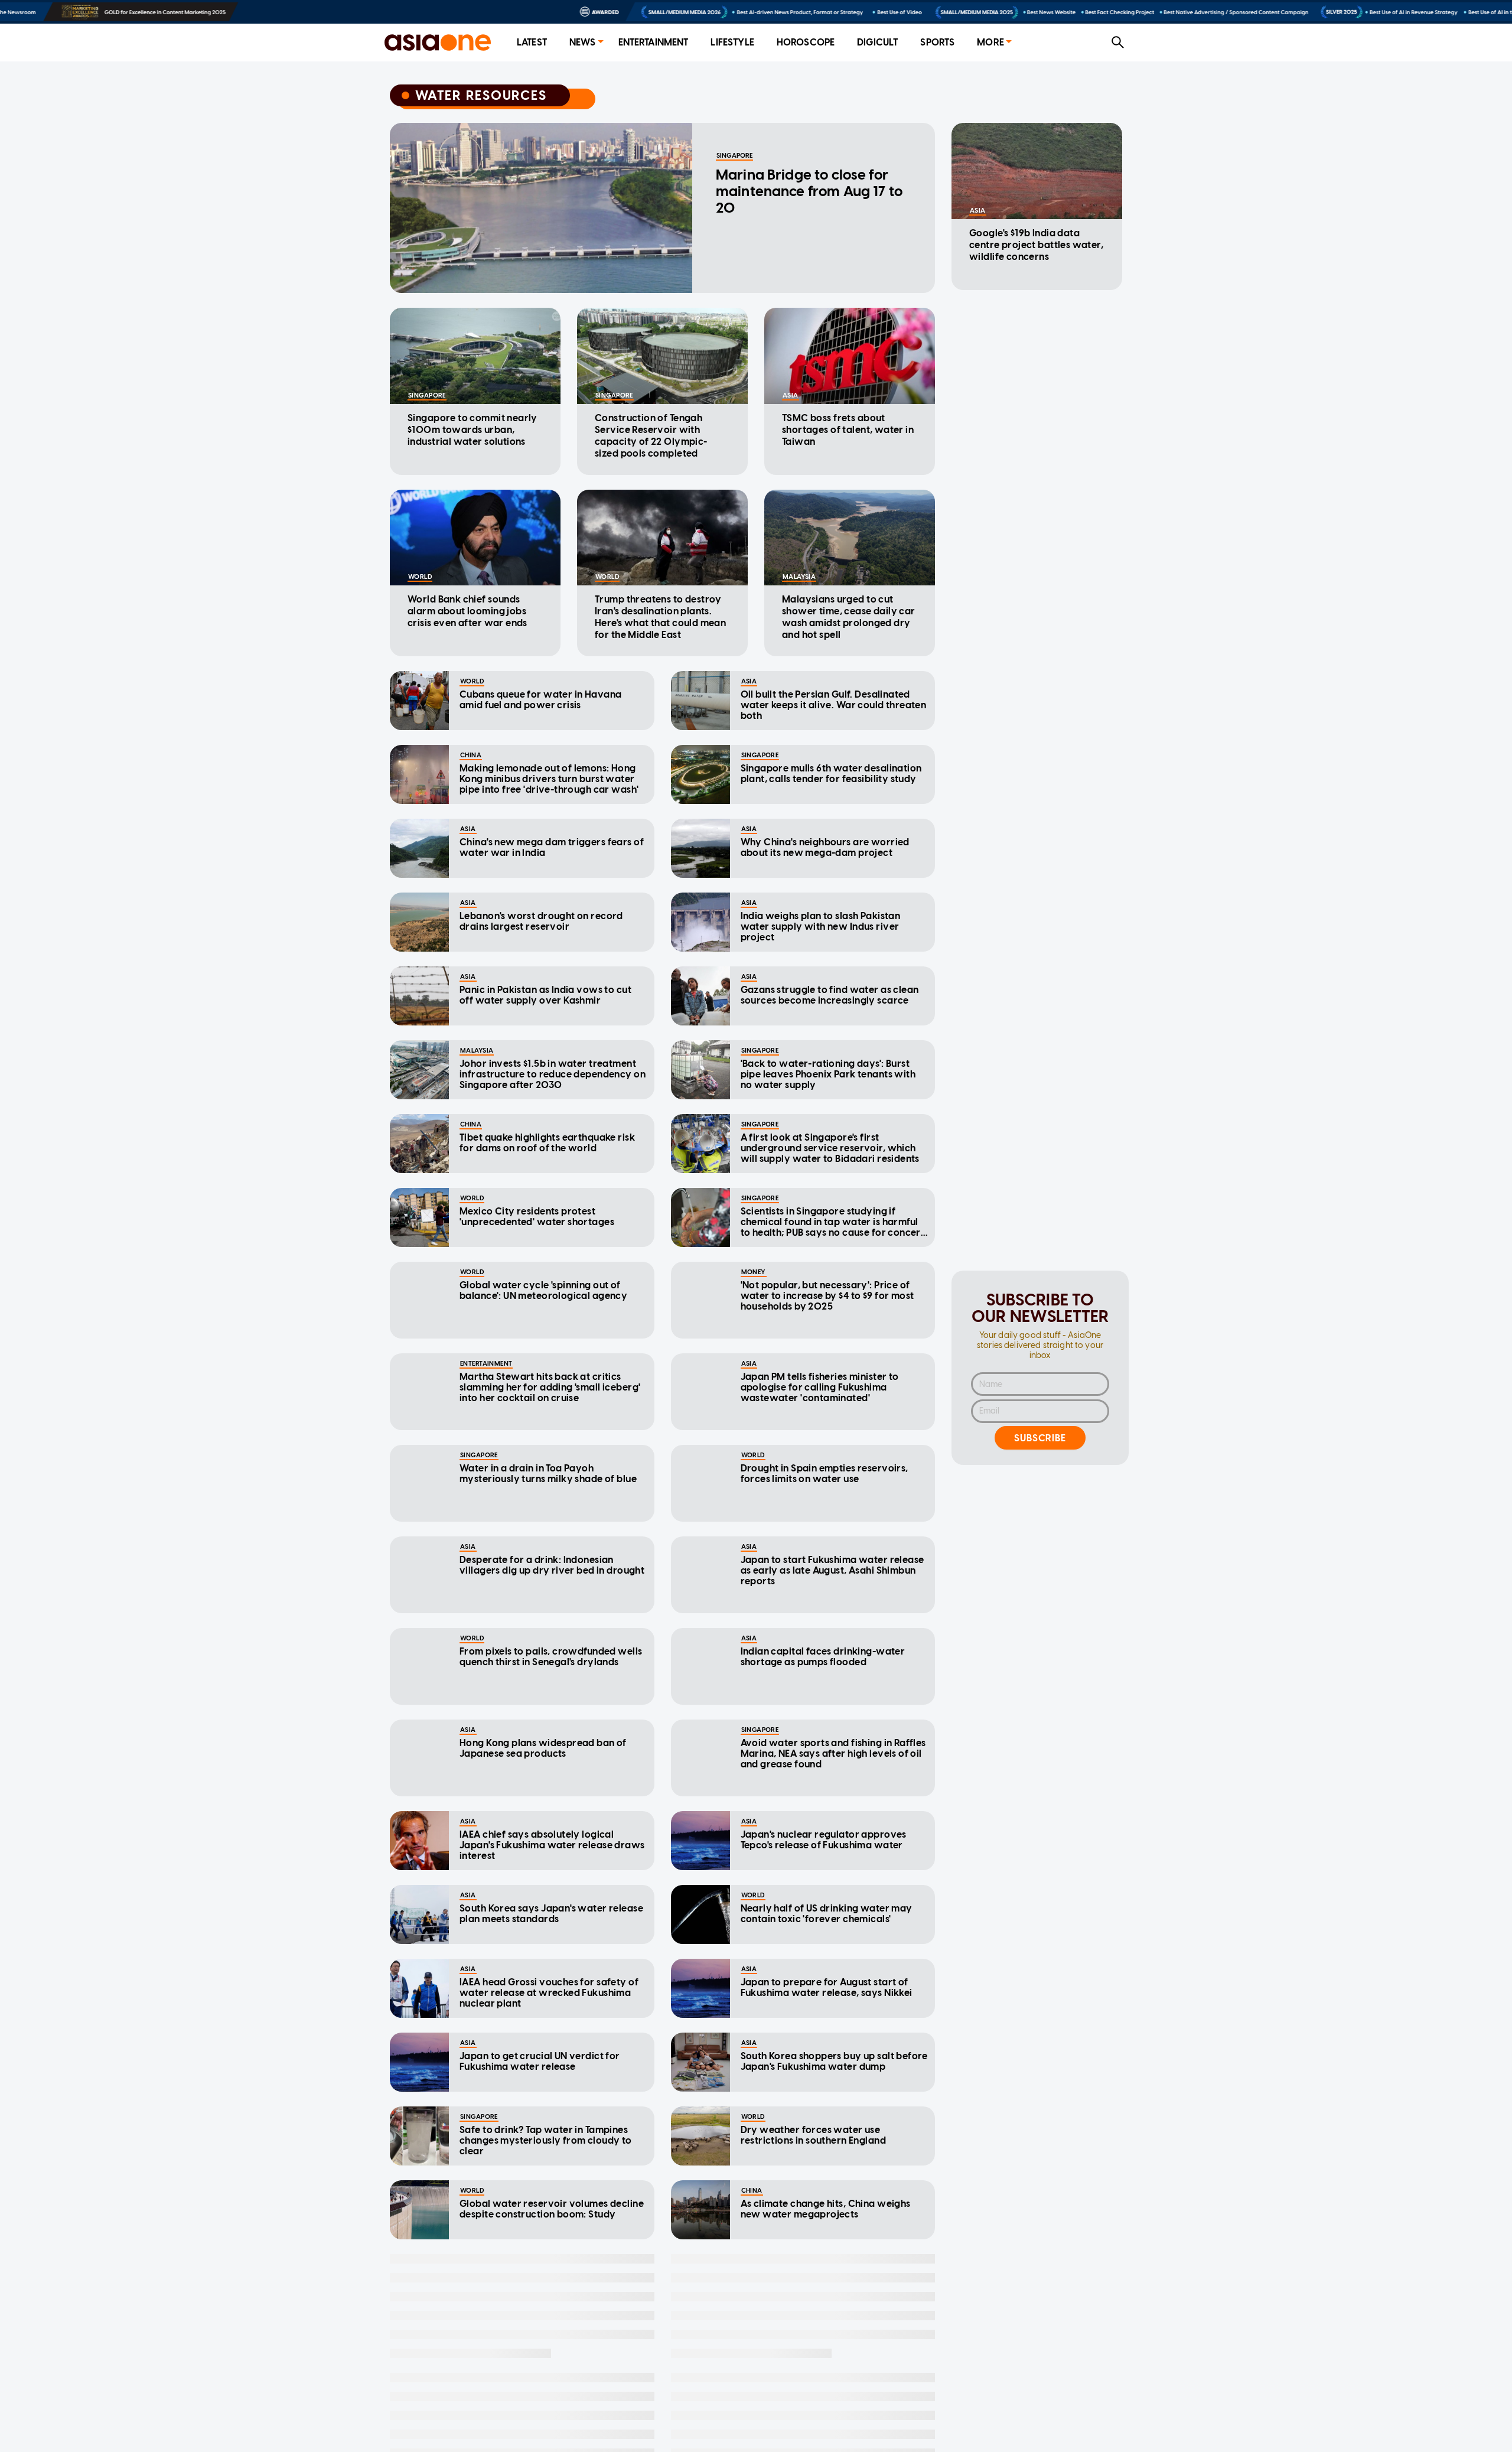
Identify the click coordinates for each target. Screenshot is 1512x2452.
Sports (937, 42)
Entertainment (654, 42)
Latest (532, 42)
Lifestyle (732, 42)
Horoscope (806, 42)
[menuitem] (532, 43)
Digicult (877, 42)
